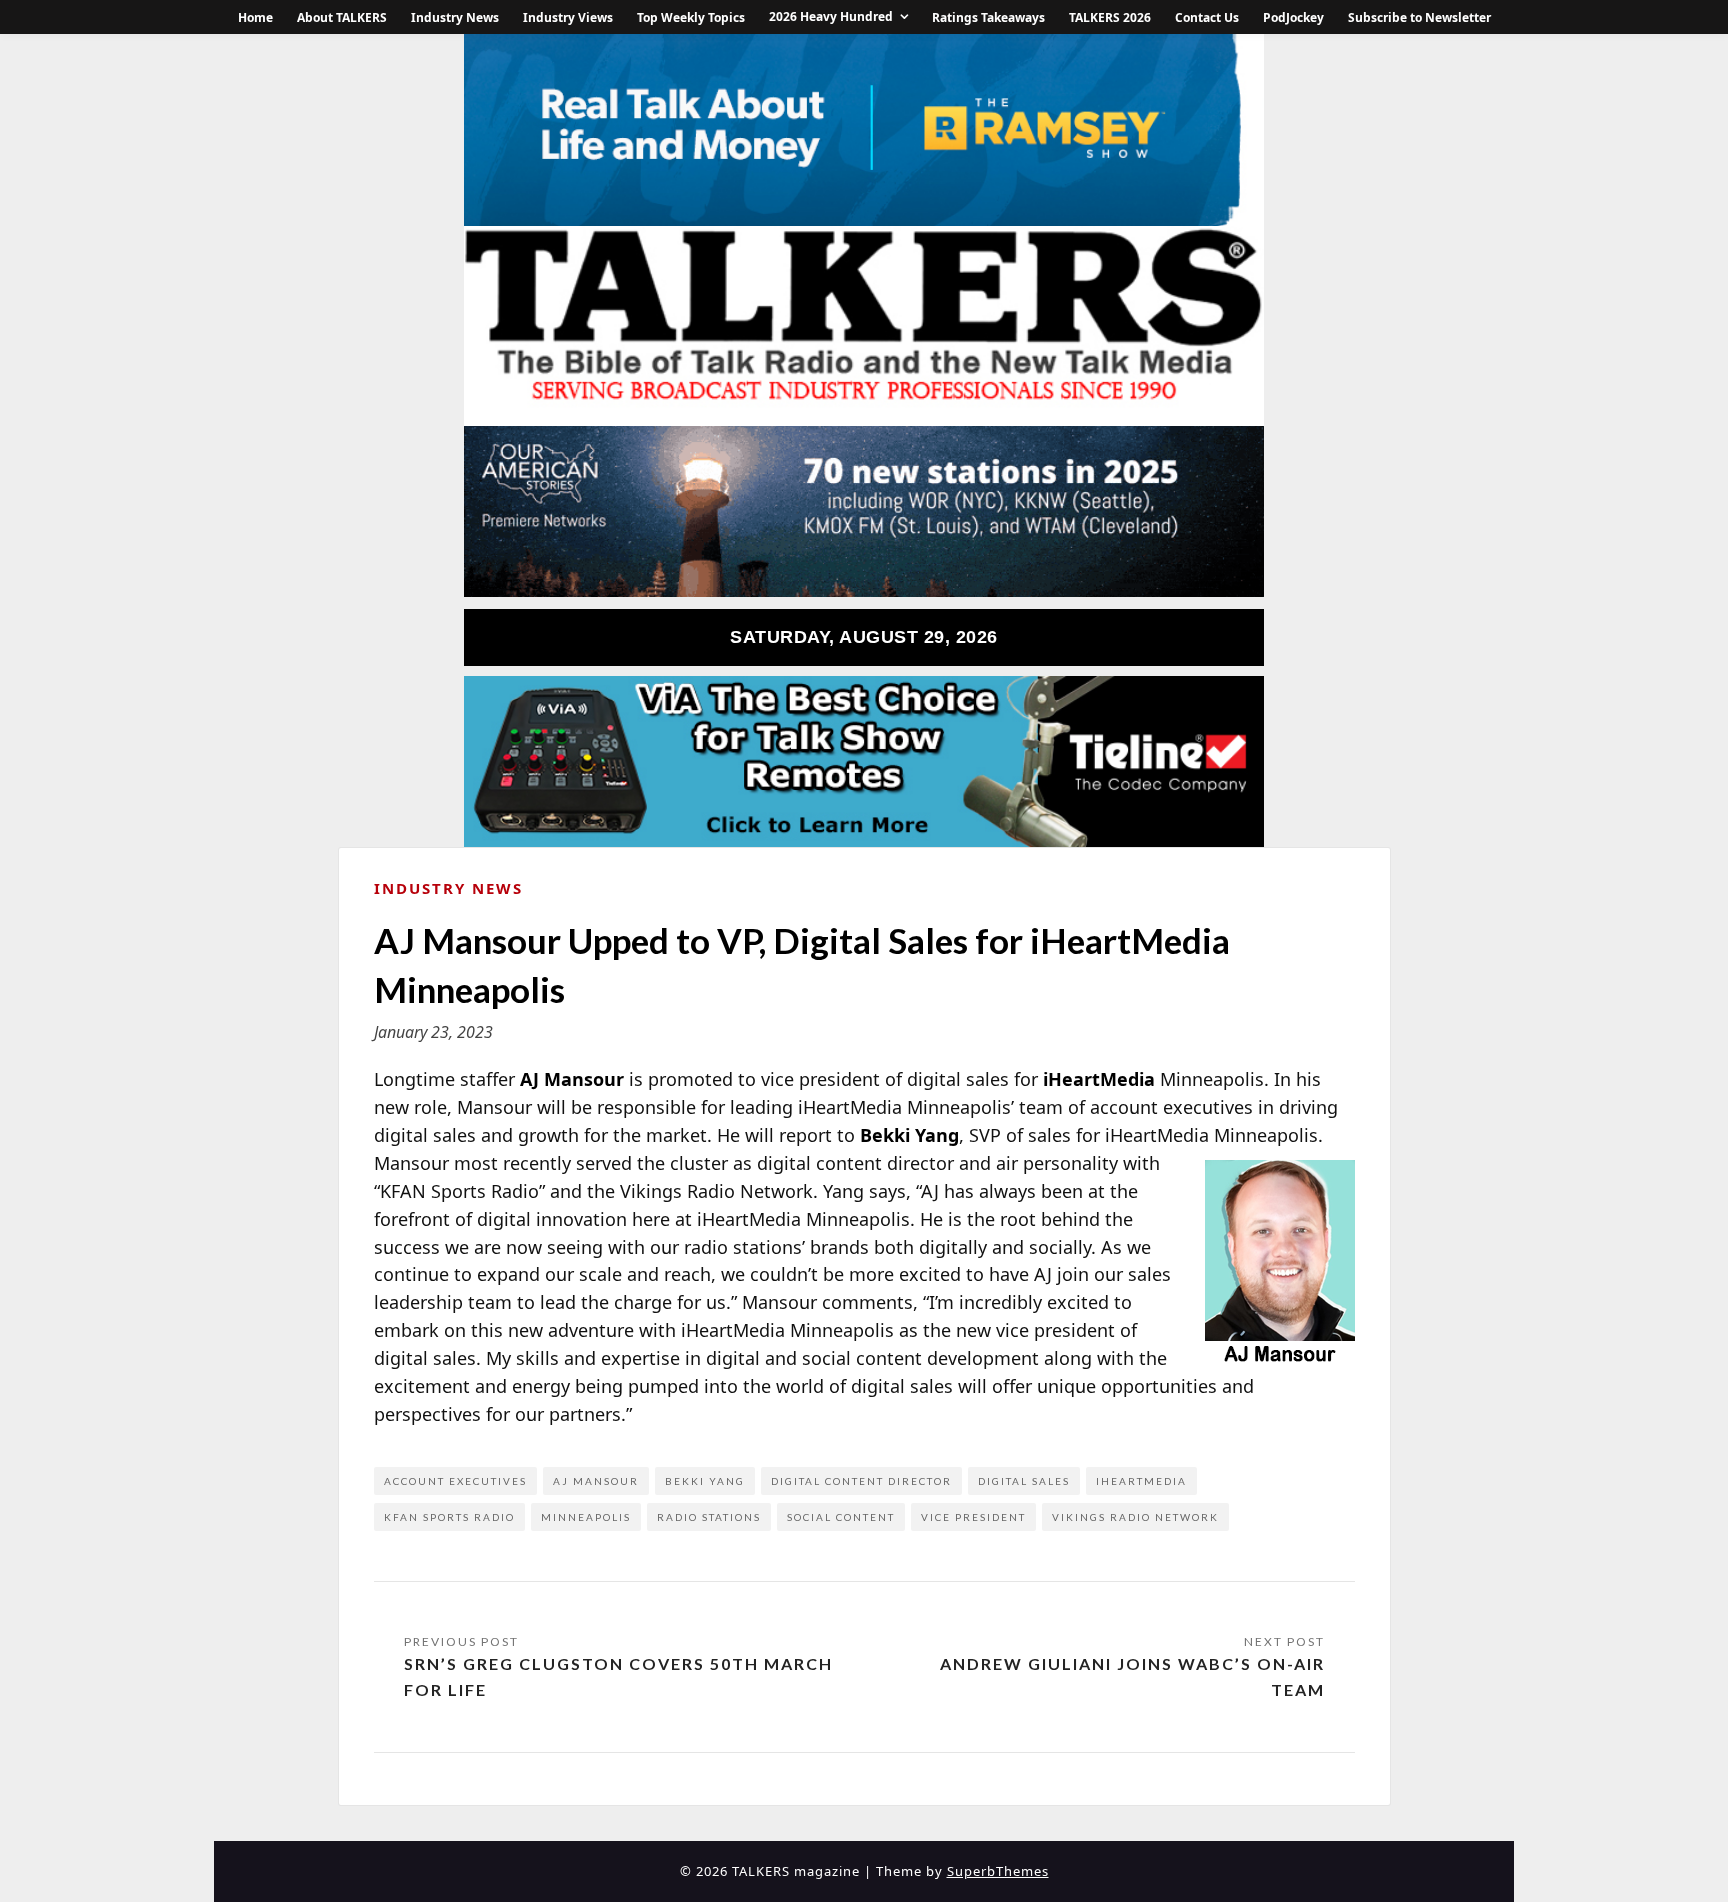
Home (255, 17)
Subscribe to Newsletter (1419, 17)
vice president (973, 1517)
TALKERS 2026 (1110, 17)
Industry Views (568, 17)
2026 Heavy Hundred (831, 16)
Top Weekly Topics (691, 17)
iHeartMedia (1141, 1481)
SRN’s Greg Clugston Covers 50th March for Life (618, 1676)
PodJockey (1293, 17)
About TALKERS (342, 17)
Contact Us (1207, 17)
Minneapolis (586, 1517)
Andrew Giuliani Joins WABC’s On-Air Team (1132, 1676)
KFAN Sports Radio (449, 1517)
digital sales (1024, 1481)
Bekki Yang (705, 1481)
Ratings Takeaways (988, 17)
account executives (455, 1481)
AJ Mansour (596, 1481)
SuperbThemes (998, 1871)
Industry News (455, 17)
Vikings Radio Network (1135, 1517)
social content (841, 1517)
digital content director (861, 1481)
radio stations (709, 1517)
